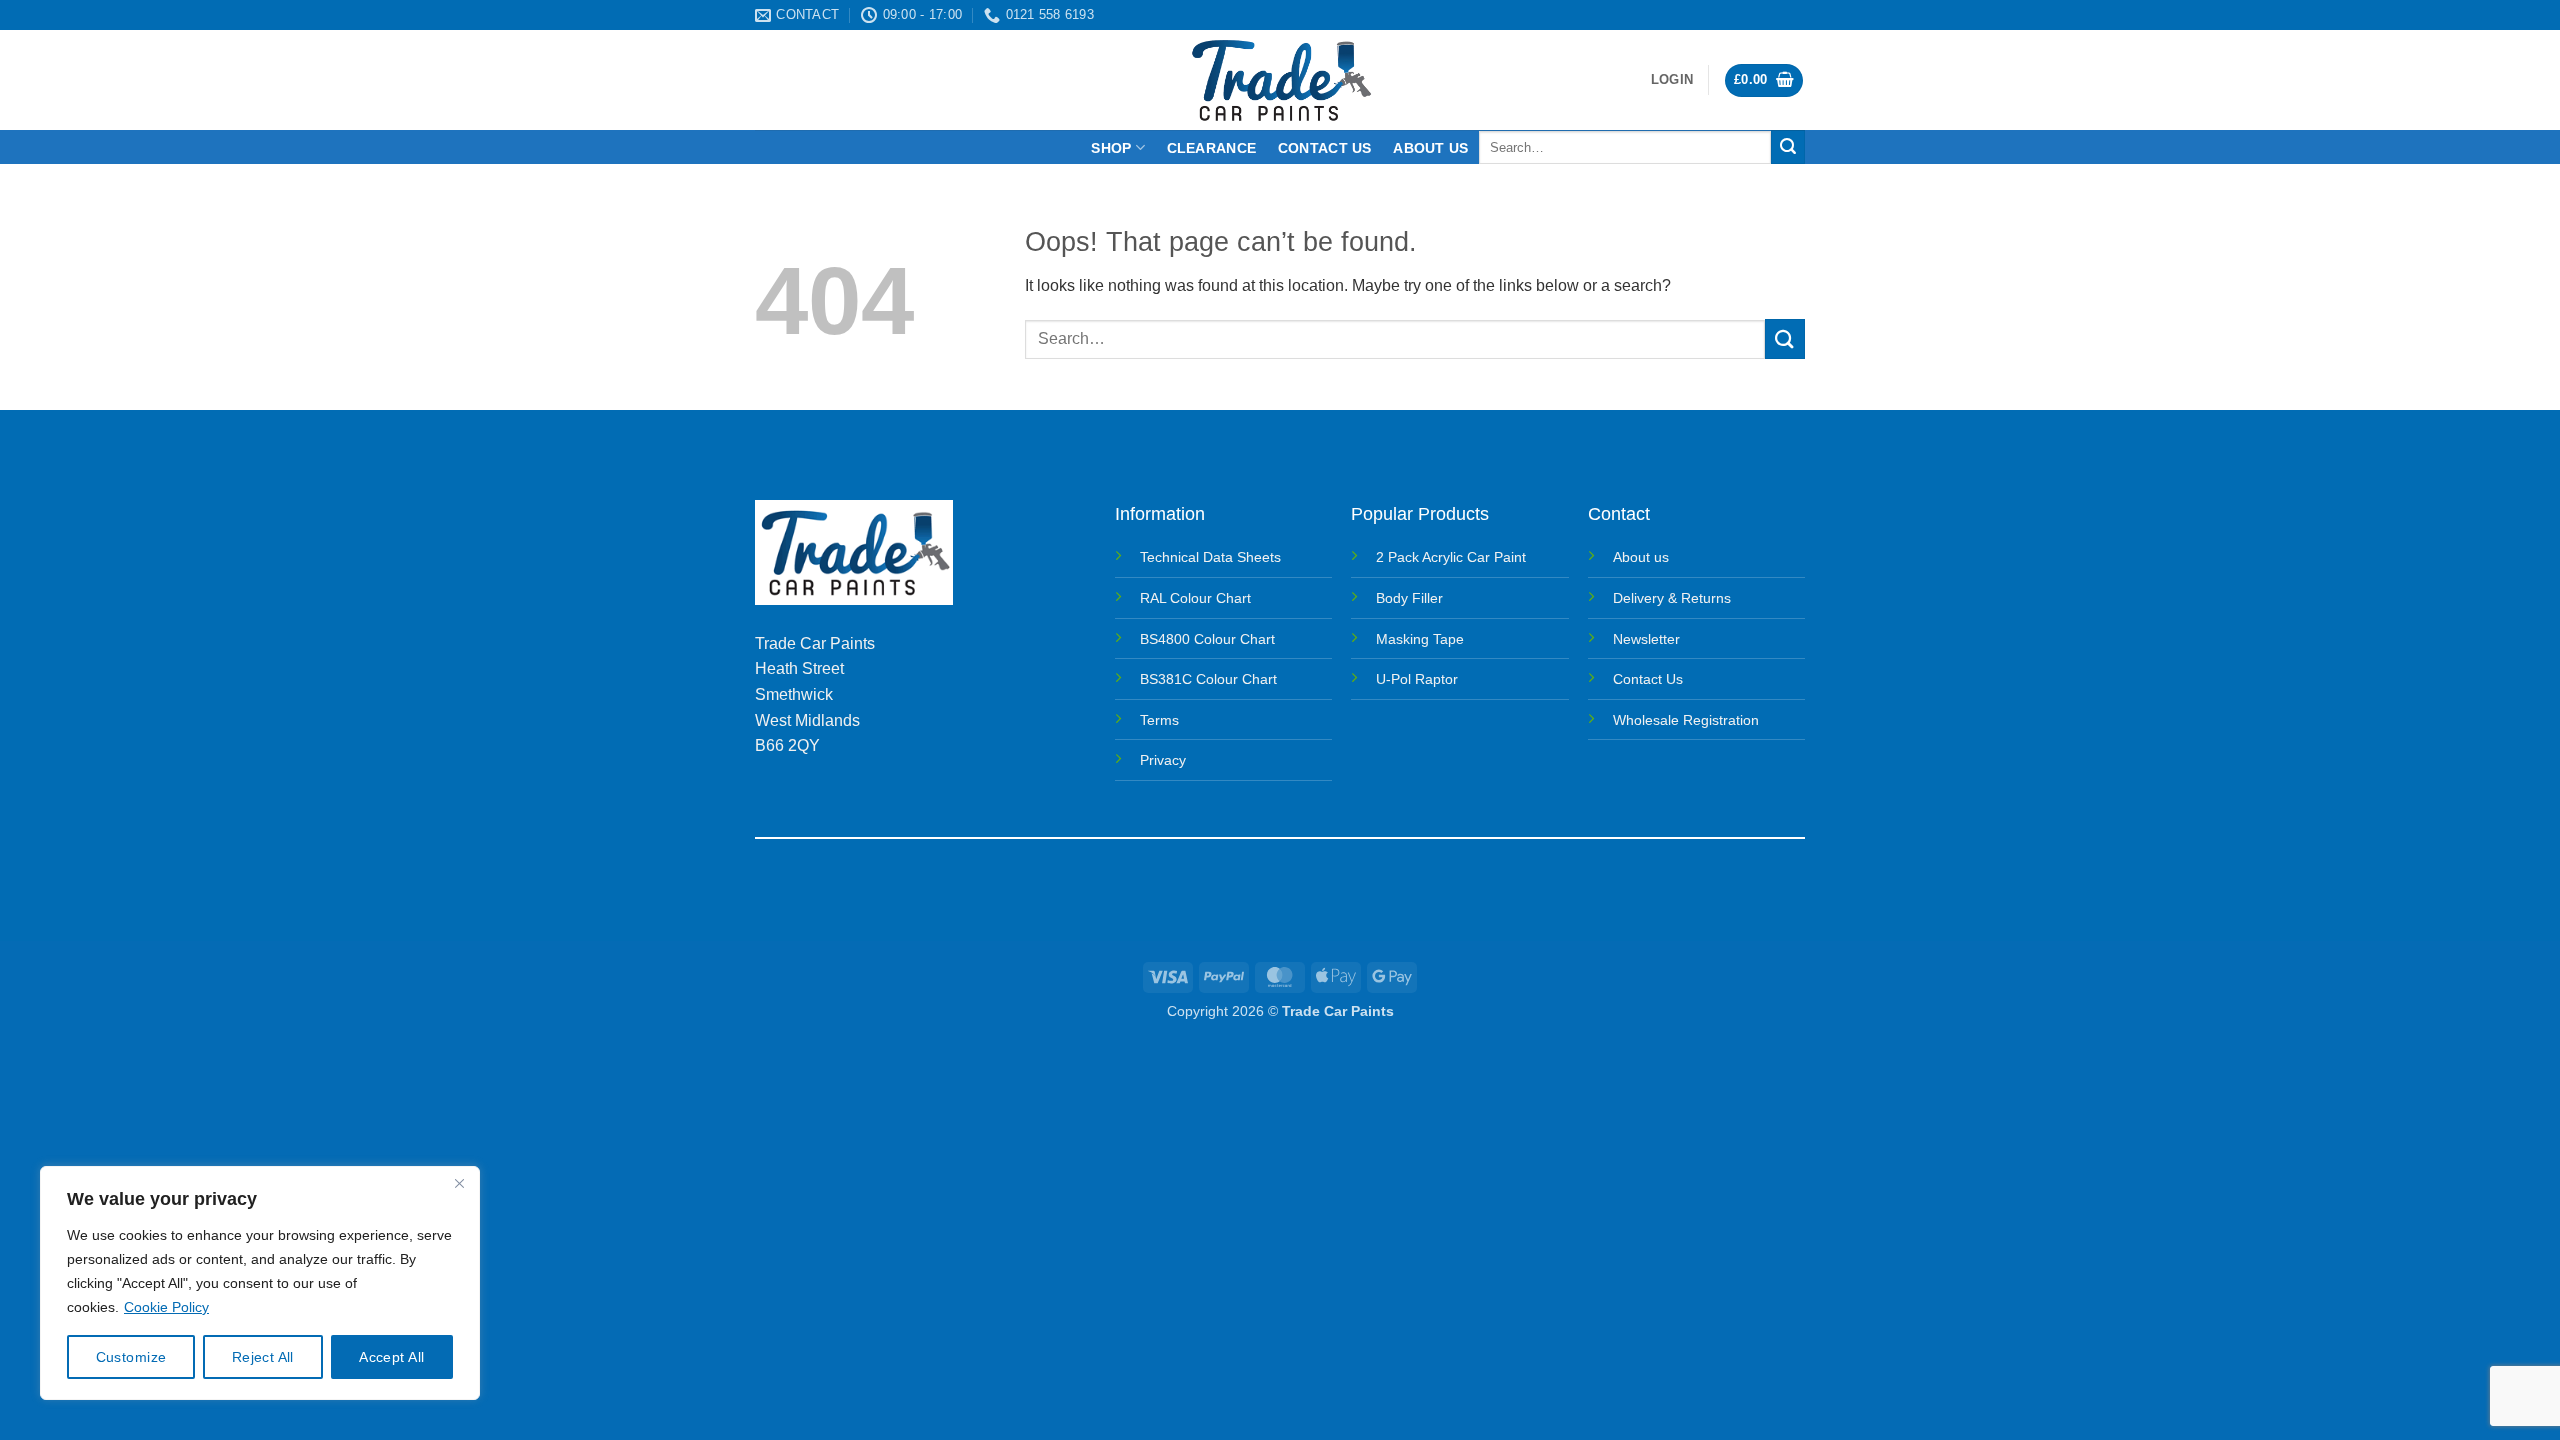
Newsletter (1646, 639)
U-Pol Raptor (1417, 679)
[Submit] (1788, 147)
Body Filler (1409, 598)
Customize (131, 1357)
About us (1430, 148)
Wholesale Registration (1686, 720)
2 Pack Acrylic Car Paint (1451, 557)
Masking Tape (1420, 639)
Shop (1111, 148)
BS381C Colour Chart (1208, 679)
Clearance (1212, 148)
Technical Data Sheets (1210, 557)
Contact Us (1648, 679)
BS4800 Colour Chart (1207, 639)
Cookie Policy (166, 1307)
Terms (1159, 720)
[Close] (459, 1183)
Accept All (391, 1357)
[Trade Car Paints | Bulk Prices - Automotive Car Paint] (1280, 80)
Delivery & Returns (1672, 598)
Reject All (263, 1357)
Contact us (1325, 148)
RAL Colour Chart (1195, 598)
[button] (1672, 80)
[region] (260, 1283)
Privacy (1163, 760)
